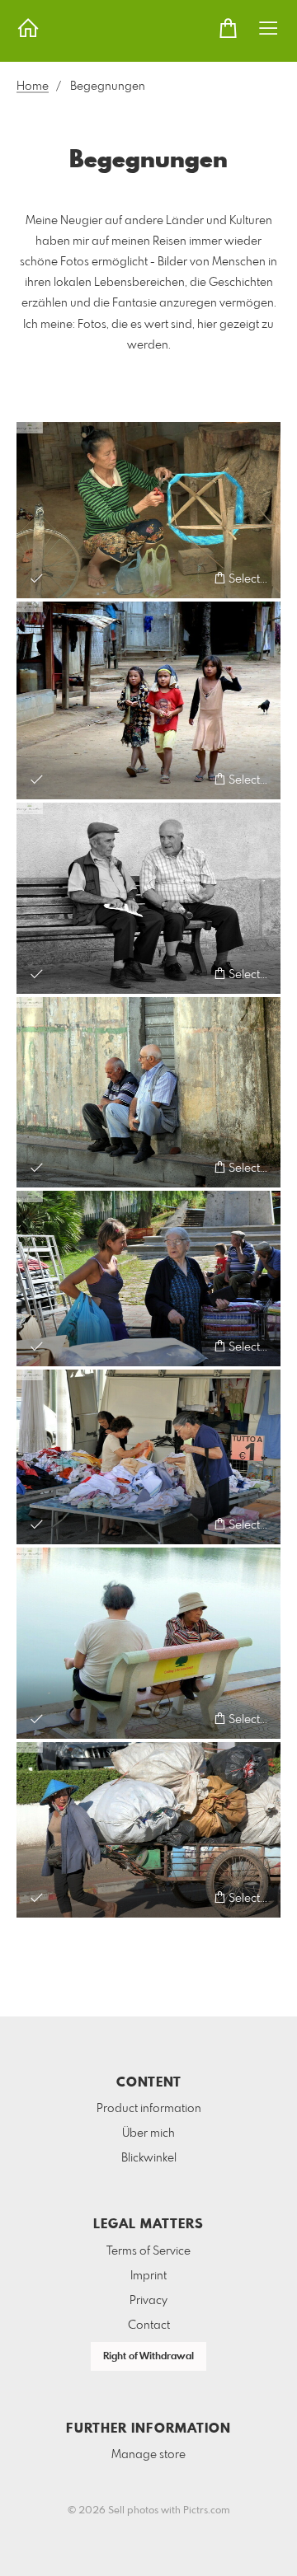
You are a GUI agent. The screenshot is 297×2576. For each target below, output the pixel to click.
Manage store (148, 2455)
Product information (149, 2109)
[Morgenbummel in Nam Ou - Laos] (148, 701)
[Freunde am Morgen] (148, 1093)
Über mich (148, 2133)
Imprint (148, 2276)
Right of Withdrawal (148, 2357)
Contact (149, 2325)
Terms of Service (148, 2251)
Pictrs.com (207, 2511)
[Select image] (37, 578)
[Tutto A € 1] (148, 1457)
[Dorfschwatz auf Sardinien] (148, 898)
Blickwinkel (149, 2158)
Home (33, 87)
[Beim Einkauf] (148, 1279)
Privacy (148, 2301)
